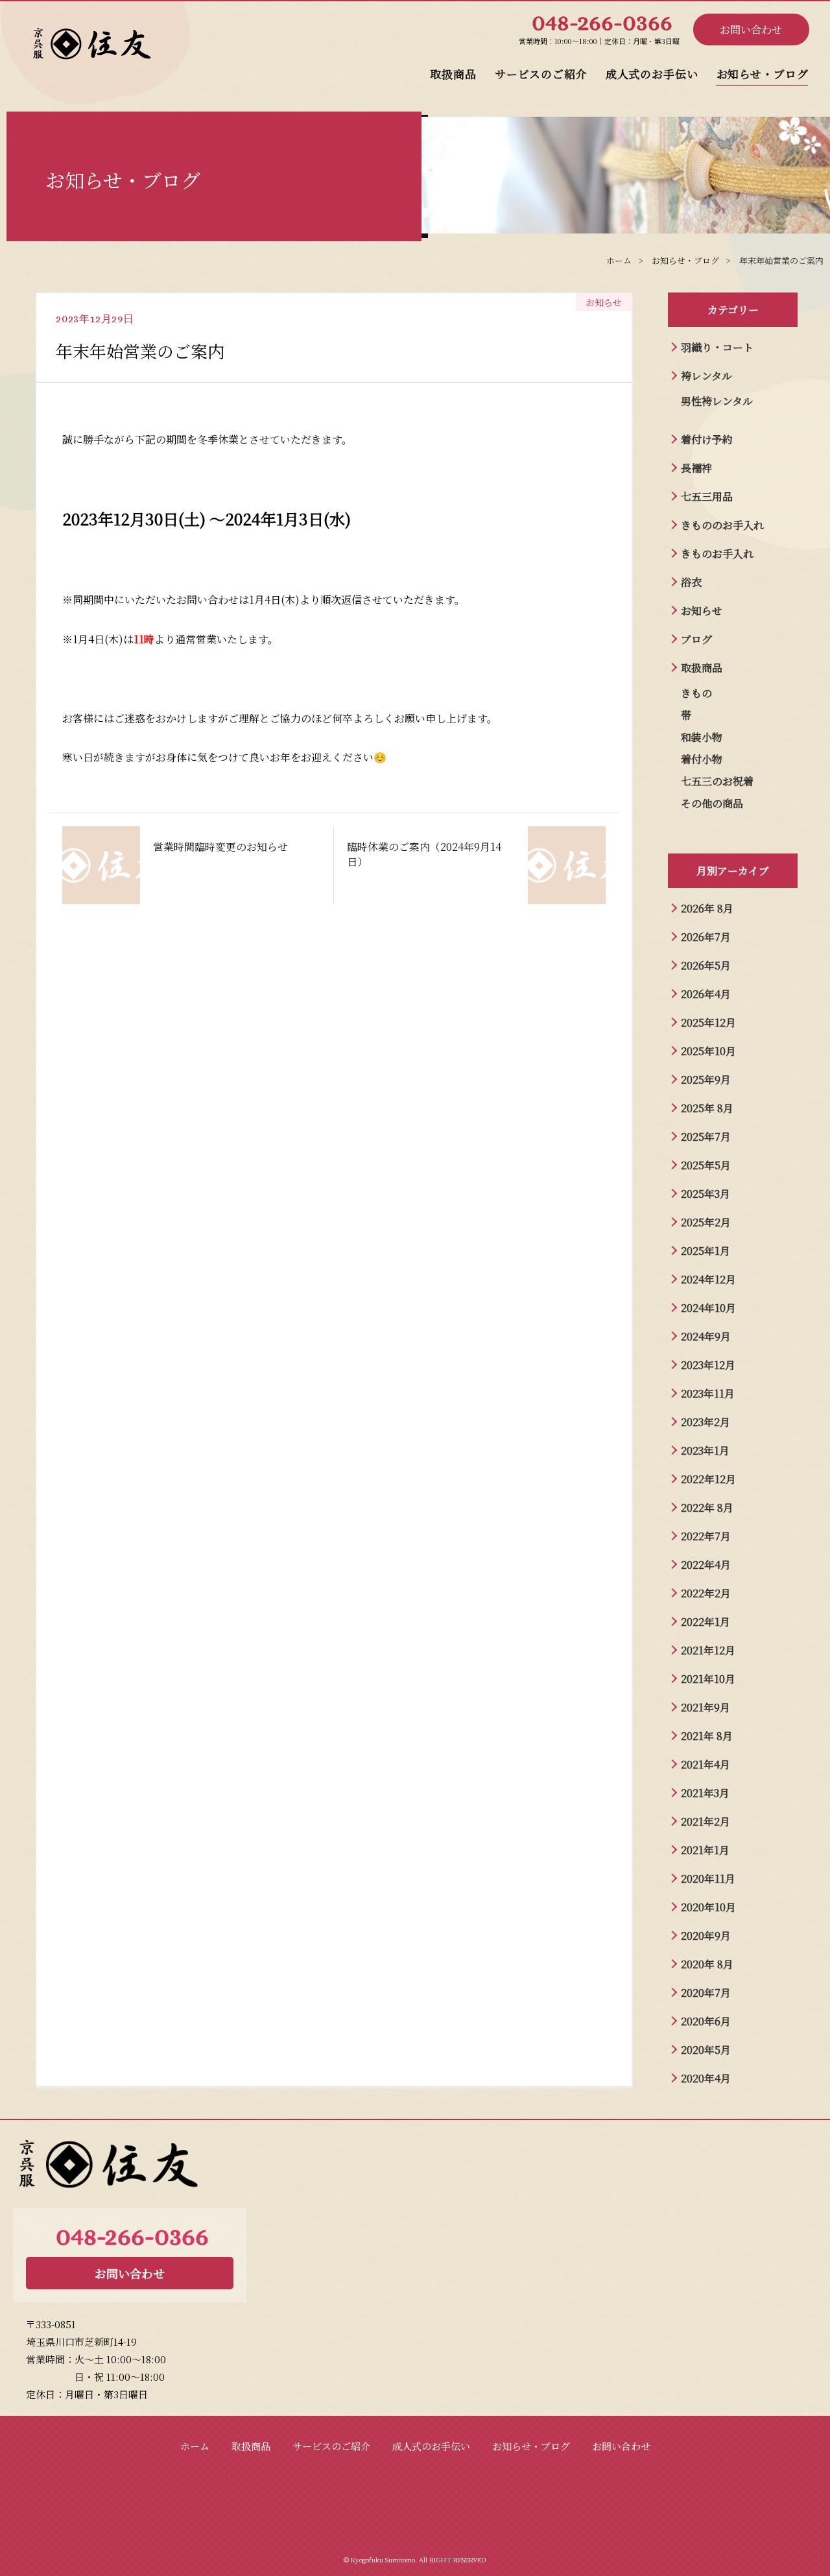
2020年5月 (706, 2050)
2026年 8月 (707, 908)
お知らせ (702, 611)
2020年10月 (708, 1907)
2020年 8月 (707, 1964)
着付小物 (702, 759)
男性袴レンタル (717, 401)
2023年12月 (708, 1365)
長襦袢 (696, 468)
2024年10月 (708, 1308)
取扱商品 (453, 74)
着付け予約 (707, 439)
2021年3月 (705, 1793)
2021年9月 (705, 1707)
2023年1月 (705, 1450)
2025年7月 (706, 1137)
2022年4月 (706, 1565)
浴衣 (691, 582)
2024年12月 (708, 1279)
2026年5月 (706, 965)
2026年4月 (706, 994)
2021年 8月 (707, 1736)
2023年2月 (705, 1422)
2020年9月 (706, 1936)
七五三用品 (707, 496)
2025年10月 (708, 1051)
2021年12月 (708, 1650)
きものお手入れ (717, 554)
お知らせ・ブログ (763, 74)
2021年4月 (705, 1764)
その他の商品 (712, 803)
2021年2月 (705, 1821)
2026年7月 (706, 937)
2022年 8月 (707, 1508)
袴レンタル (706, 376)
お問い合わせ (751, 30)
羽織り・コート (717, 347)
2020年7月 (706, 1993)
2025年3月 (705, 1194)
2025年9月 (706, 1079)
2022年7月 (706, 1536)
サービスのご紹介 (541, 74)
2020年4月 (706, 2078)
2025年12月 (708, 1022)
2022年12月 (708, 1479)
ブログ (696, 639)
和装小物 (702, 737)
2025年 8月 (707, 1108)
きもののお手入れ (722, 525)
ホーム (195, 2446)
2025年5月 (706, 1165)
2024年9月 (706, 1336)
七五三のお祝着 (717, 781)
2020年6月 (706, 2021)
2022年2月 (706, 1593)
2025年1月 (705, 1251)
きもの (696, 693)
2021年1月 (705, 1850)
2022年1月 (705, 1622)
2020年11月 (708, 1878)
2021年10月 (708, 1679)
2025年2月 (706, 1222)
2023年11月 (708, 1393)
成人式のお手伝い (652, 74)
